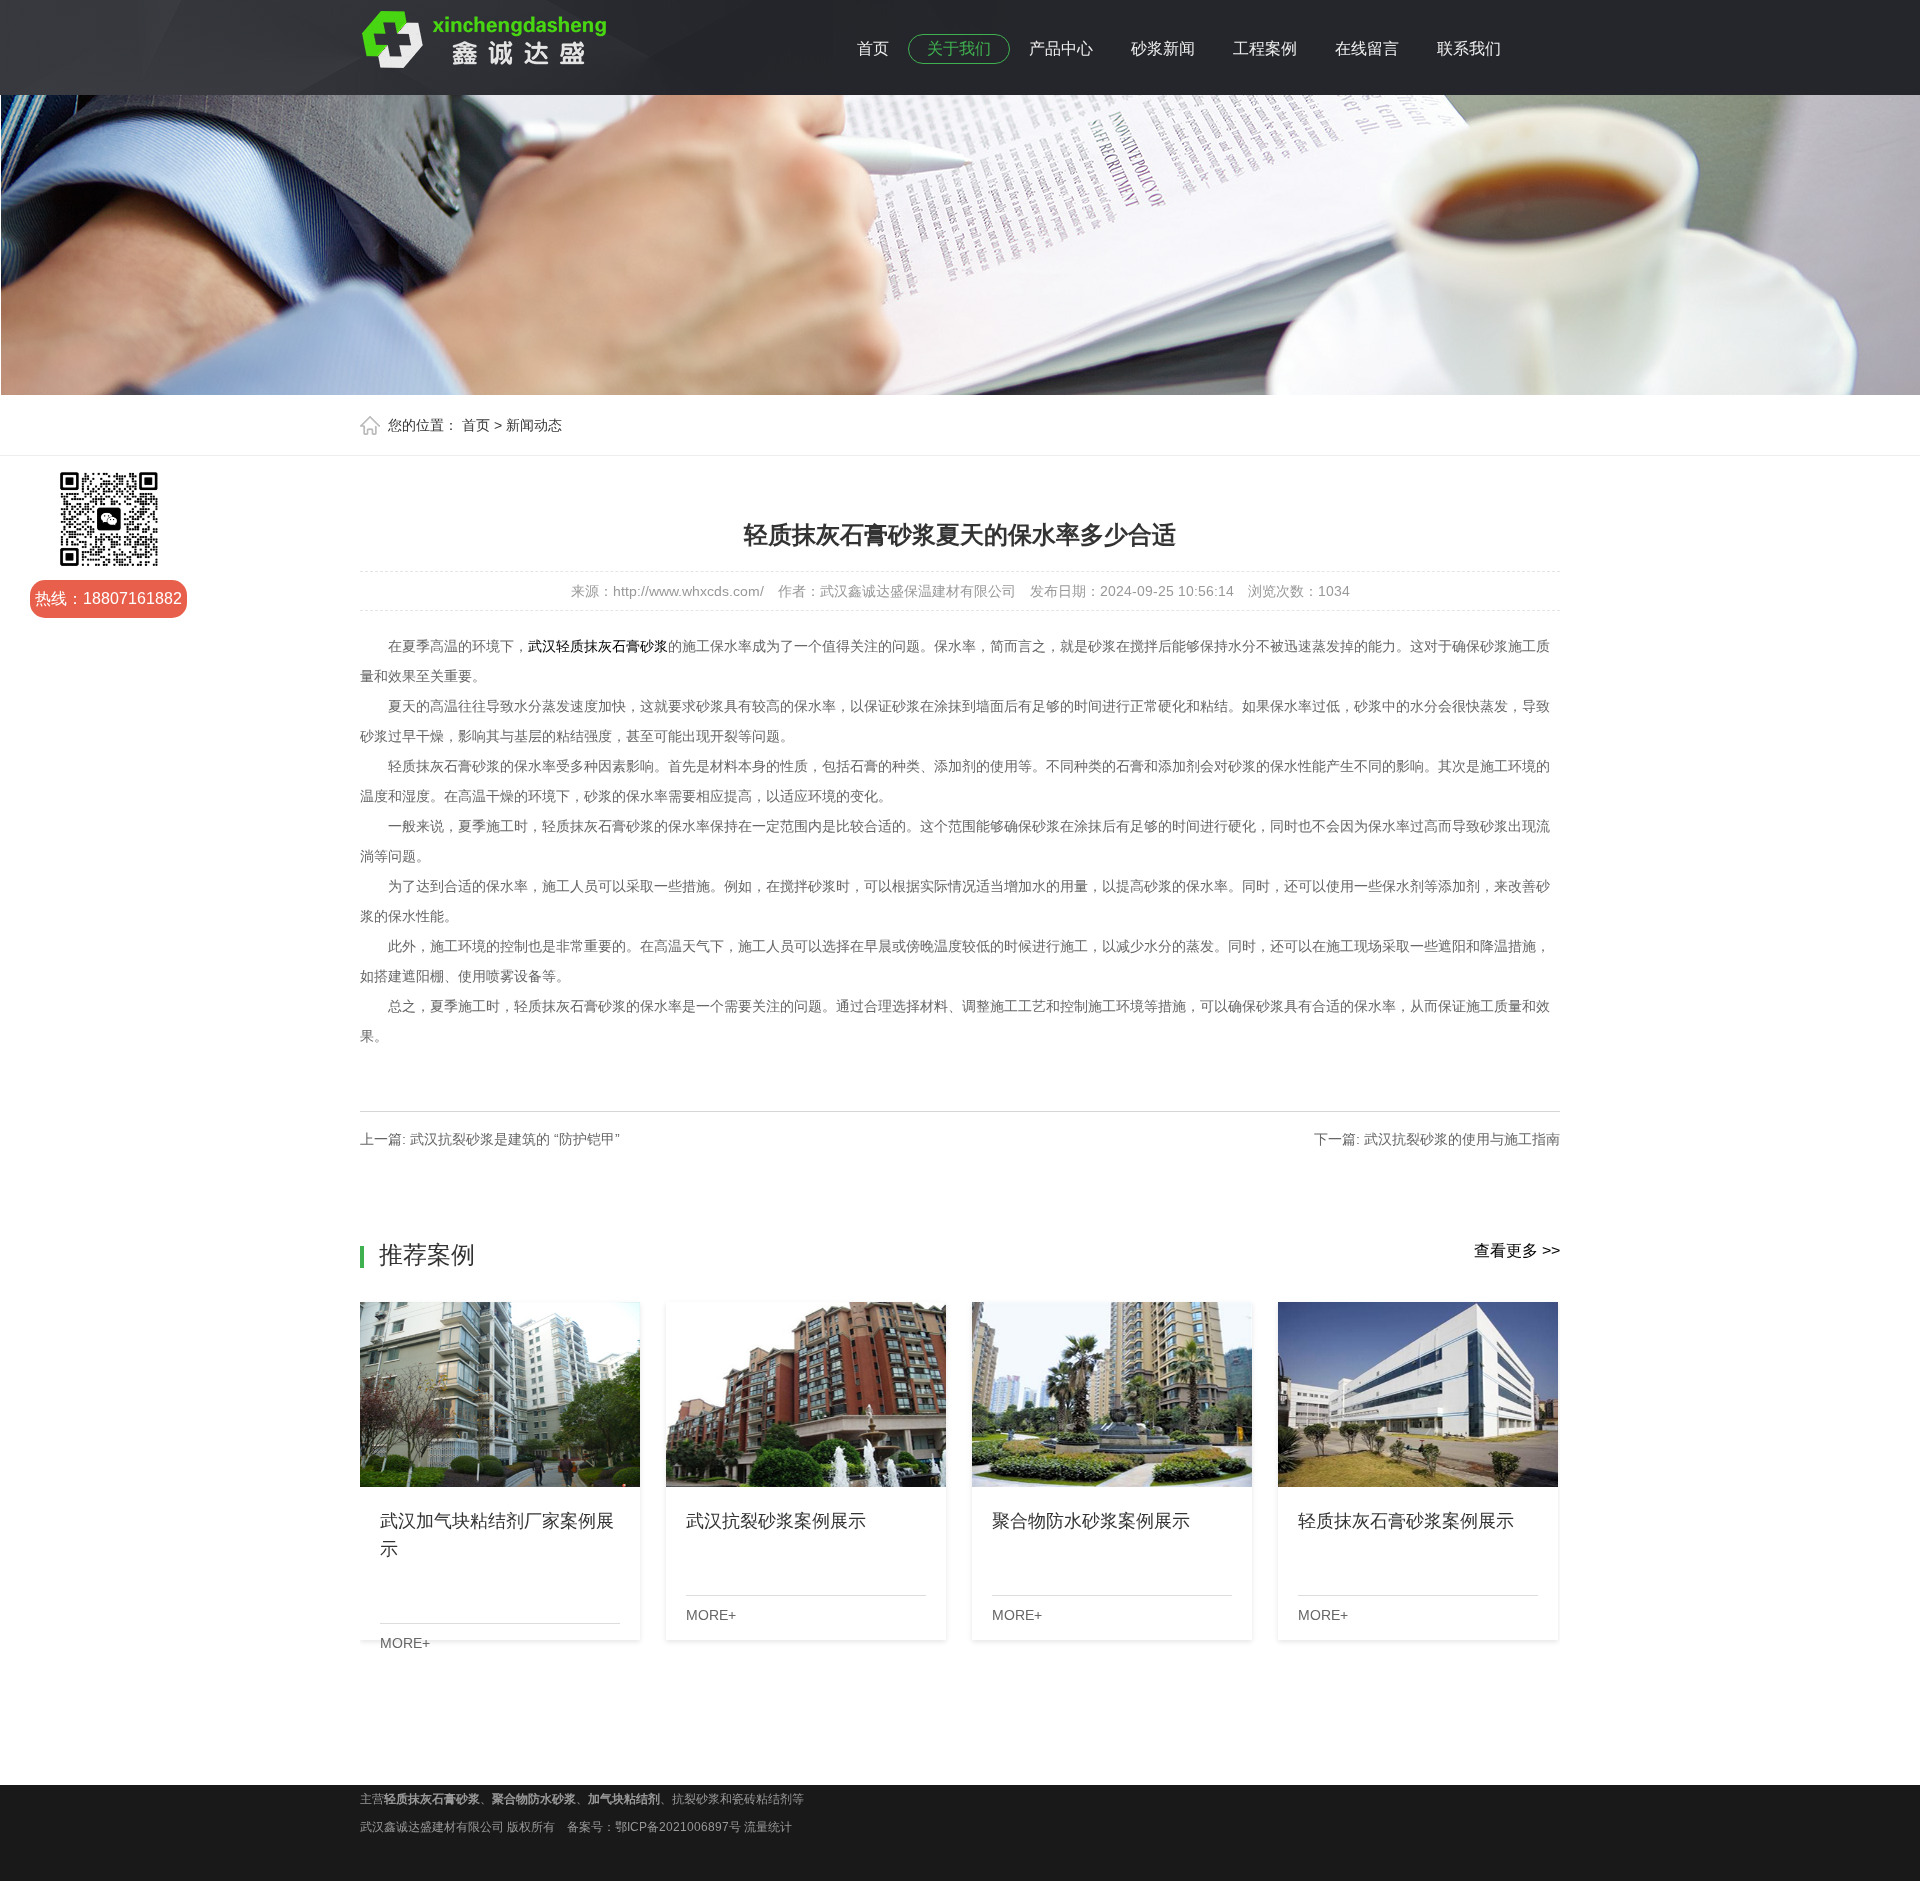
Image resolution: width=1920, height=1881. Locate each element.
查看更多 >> (1517, 1250)
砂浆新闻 (1163, 48)
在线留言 (1367, 48)
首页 (873, 48)
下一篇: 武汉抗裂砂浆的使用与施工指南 (1437, 1139)
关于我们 (959, 48)
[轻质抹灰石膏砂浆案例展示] (1418, 1394)
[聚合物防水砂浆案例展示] (1112, 1394)
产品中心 (1061, 48)
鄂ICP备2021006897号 (678, 1827)
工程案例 (1265, 48)
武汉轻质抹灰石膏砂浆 (598, 646)
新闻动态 (534, 425)
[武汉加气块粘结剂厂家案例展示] (500, 1394)
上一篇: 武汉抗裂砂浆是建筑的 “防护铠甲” (490, 1139)
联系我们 (1469, 48)
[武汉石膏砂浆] (485, 36)
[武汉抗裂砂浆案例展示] (806, 1394)
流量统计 (768, 1827)
